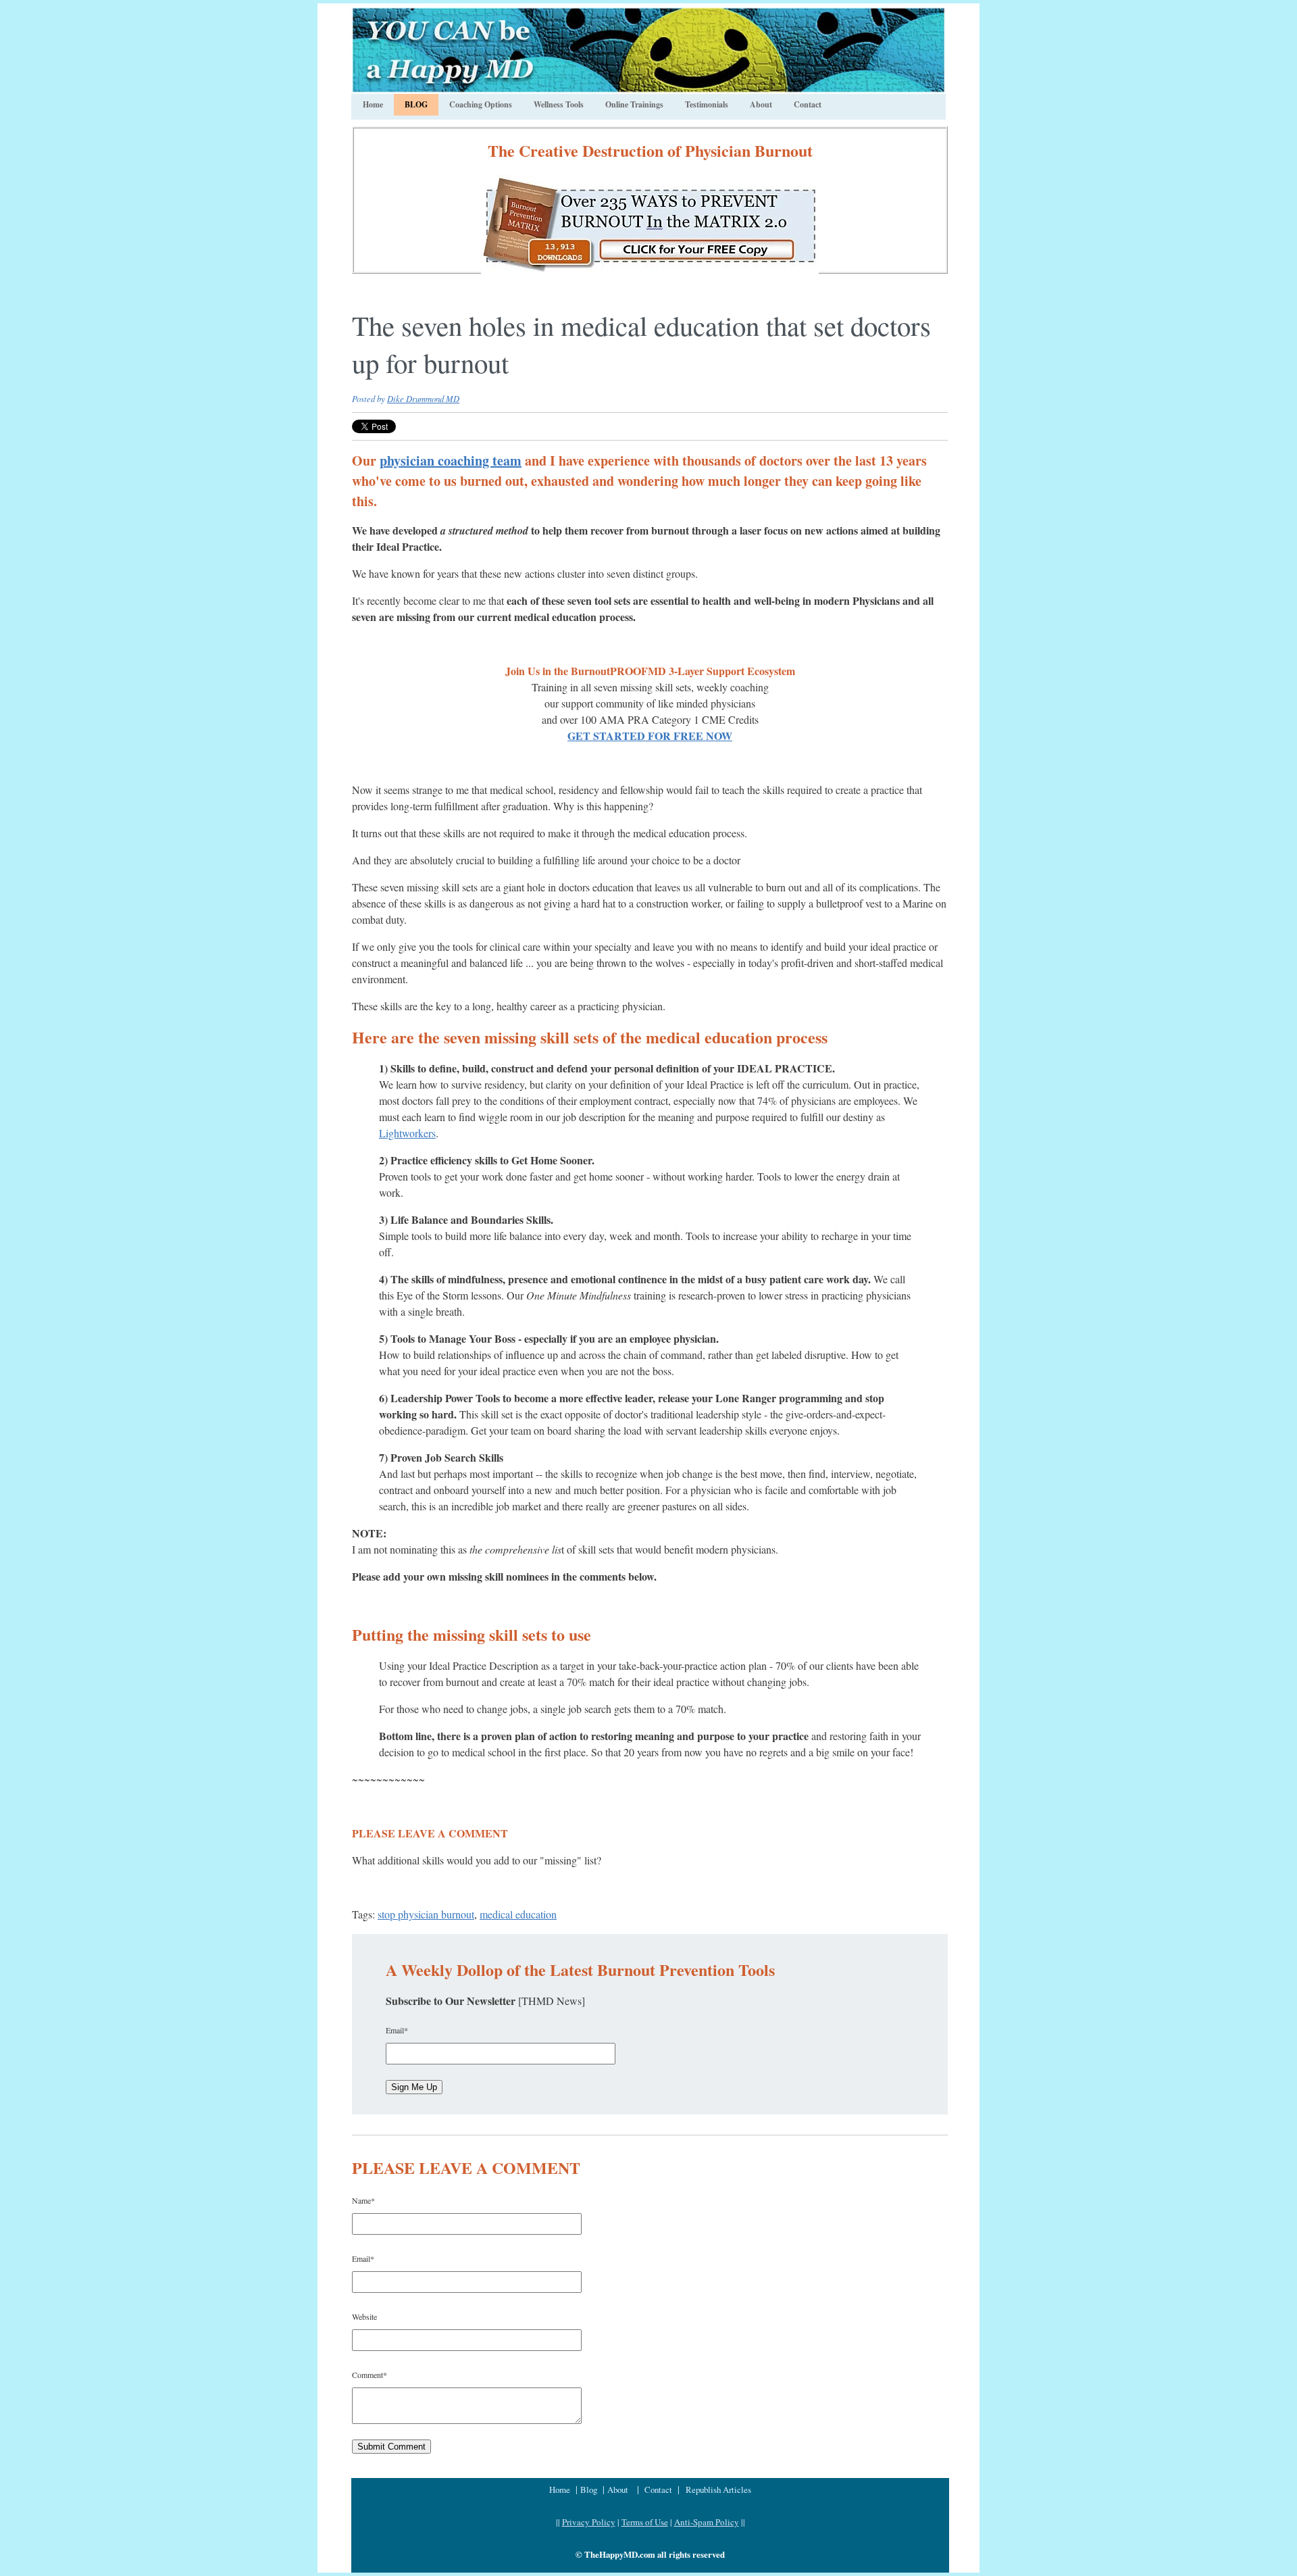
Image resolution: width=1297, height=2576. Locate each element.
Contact (658, 2490)
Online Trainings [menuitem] (634, 104)
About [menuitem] (761, 104)
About (618, 2490)
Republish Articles (718, 2490)
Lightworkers (407, 1133)
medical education (518, 1914)
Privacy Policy (589, 2522)
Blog (590, 2490)
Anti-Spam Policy (707, 2522)
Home (561, 2490)
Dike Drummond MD (423, 398)
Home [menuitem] (373, 104)
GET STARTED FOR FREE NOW (650, 736)
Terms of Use (645, 2522)
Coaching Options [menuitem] (481, 104)
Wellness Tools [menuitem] (559, 104)
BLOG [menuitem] (416, 104)
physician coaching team (451, 461)
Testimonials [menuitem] (707, 104)
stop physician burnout (426, 1914)
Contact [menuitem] (808, 104)
